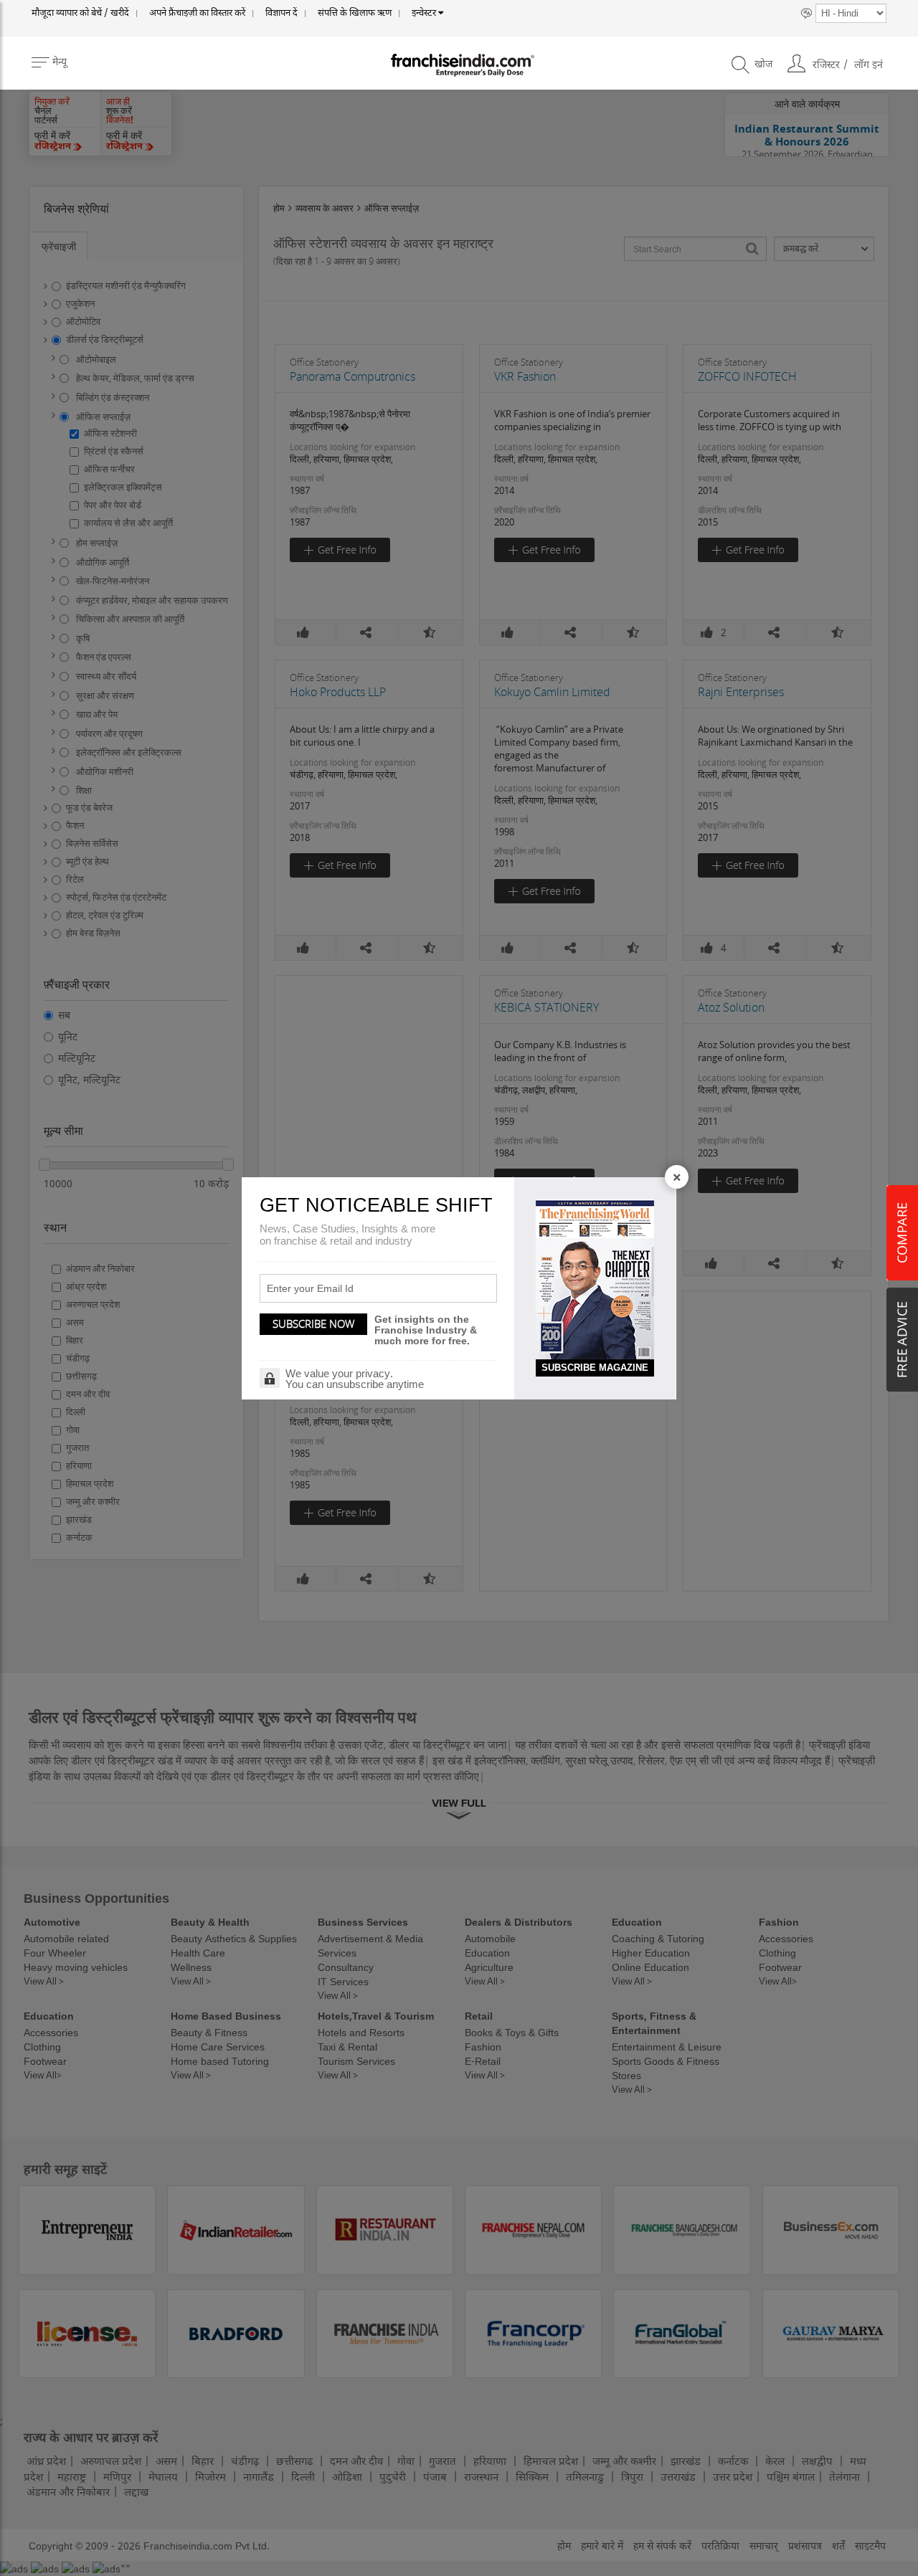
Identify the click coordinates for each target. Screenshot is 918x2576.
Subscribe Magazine (595, 1368)
